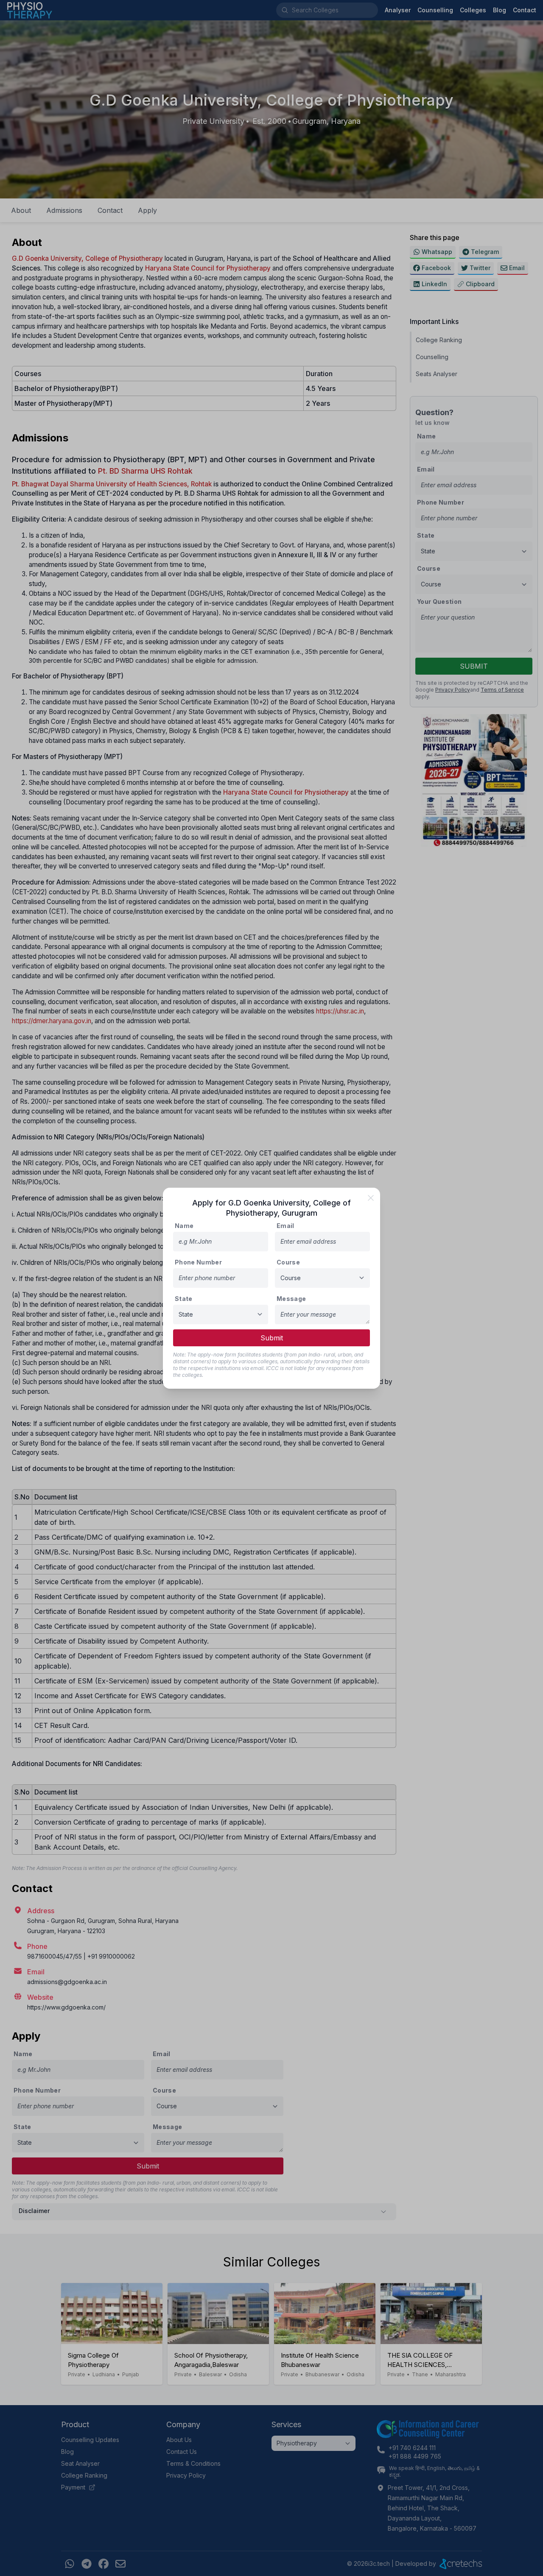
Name (184, 1226)
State (184, 1299)
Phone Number (198, 1262)
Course (288, 1262)
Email (285, 1226)
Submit (272, 1338)
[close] (371, 1198)
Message (291, 1299)
